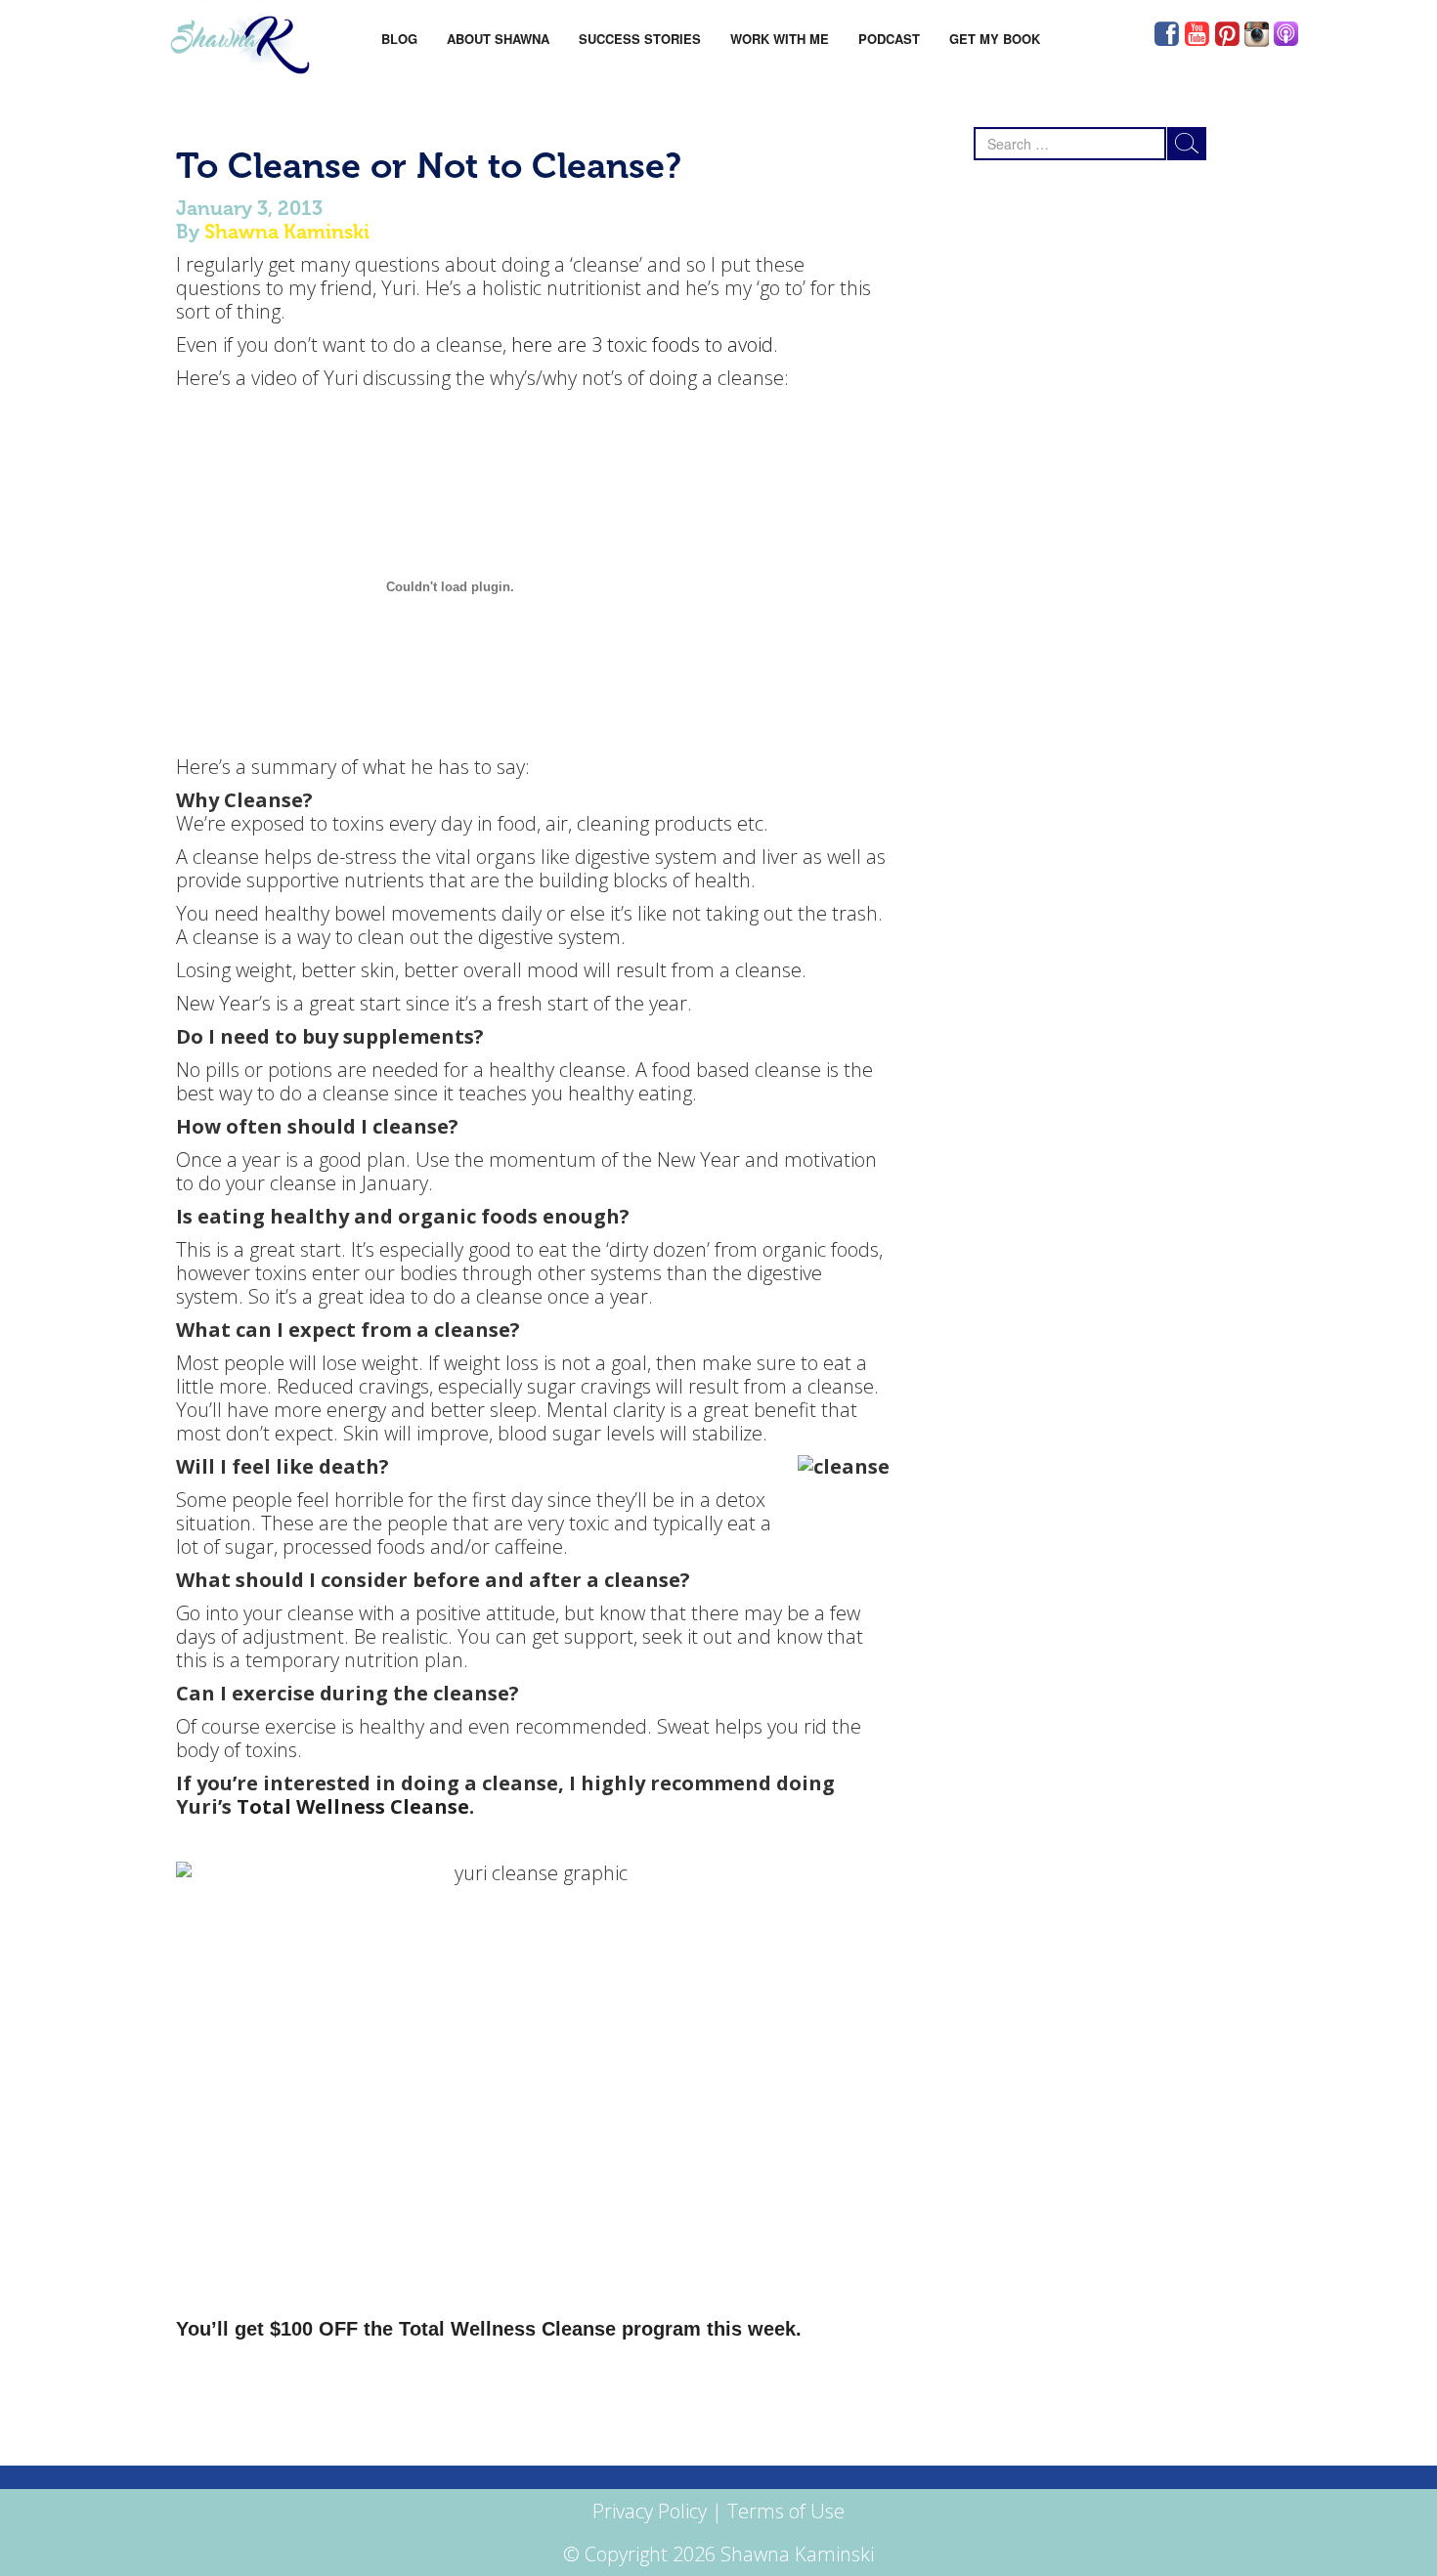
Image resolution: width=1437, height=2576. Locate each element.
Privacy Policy (650, 2511)
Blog (399, 39)
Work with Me (780, 39)
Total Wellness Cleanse (353, 1806)
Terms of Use (786, 2511)
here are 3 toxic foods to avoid (642, 344)
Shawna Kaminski (287, 232)
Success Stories (640, 39)
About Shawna (498, 39)
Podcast (889, 39)
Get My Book (995, 39)
